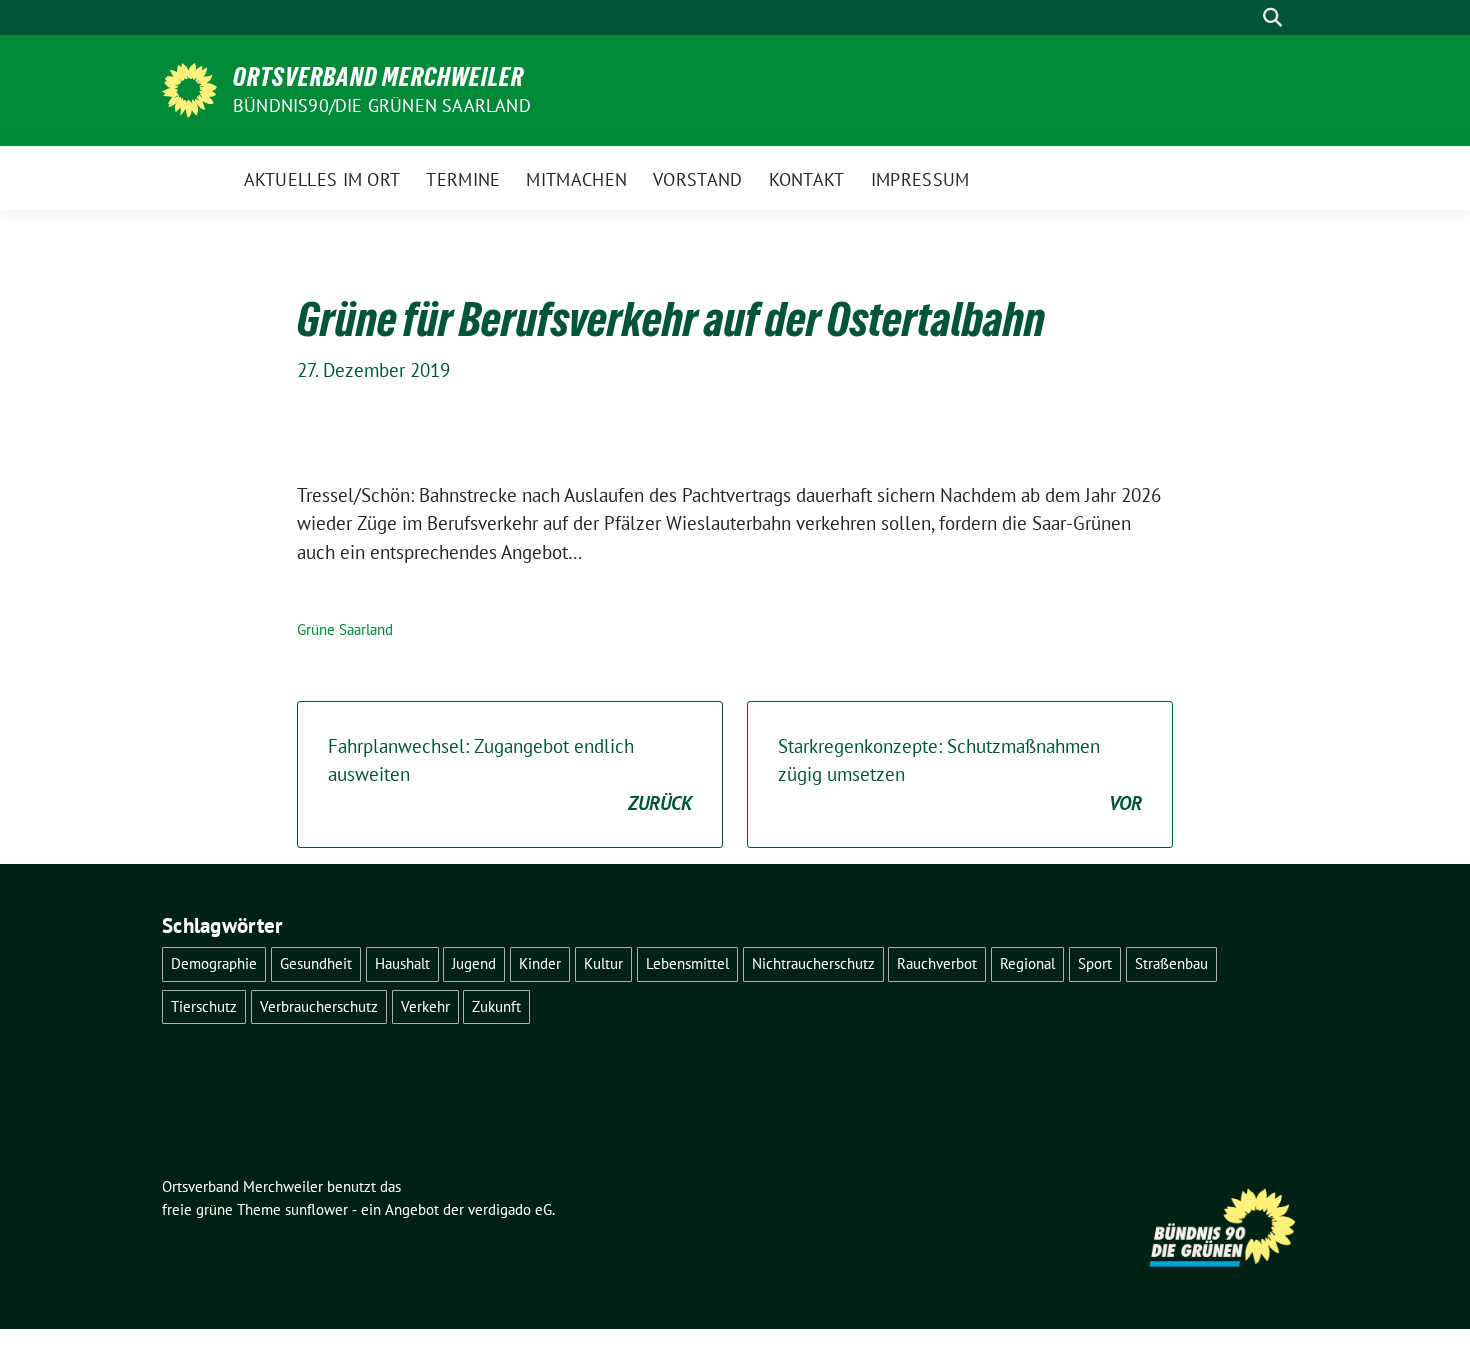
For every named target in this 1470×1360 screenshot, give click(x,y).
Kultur (603, 963)
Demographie (214, 963)
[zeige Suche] (1272, 17)
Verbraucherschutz (319, 1006)
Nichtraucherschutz (813, 963)
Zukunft (496, 1006)
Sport (1095, 963)
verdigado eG (510, 1209)
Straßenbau (1171, 963)
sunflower (316, 1209)
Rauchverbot (937, 963)
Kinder (540, 963)
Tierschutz (204, 1006)
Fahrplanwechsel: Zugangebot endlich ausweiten (510, 774)
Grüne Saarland (345, 629)
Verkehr (425, 1006)
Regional (1027, 963)
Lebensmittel (687, 963)
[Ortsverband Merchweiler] (189, 88)
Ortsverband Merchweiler (378, 77)
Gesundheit (316, 963)
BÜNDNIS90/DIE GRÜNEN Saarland (382, 105)
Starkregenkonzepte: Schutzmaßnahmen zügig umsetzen (960, 774)
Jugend (474, 963)
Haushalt (402, 963)
